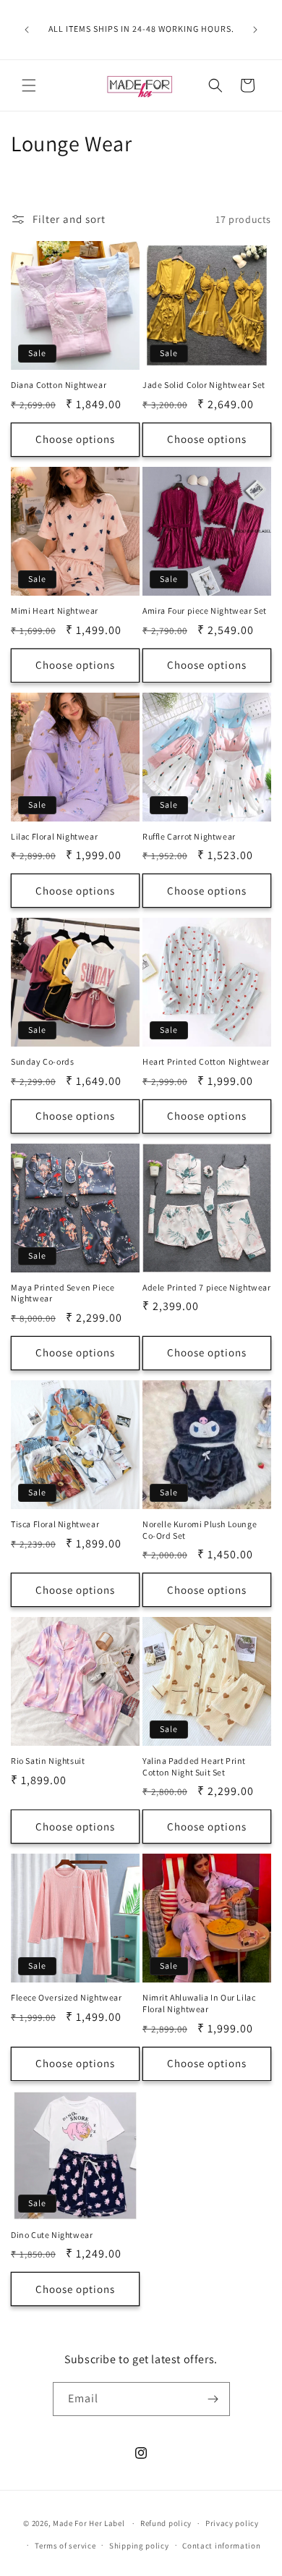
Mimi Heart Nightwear (55, 611)
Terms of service (65, 2546)
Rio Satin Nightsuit (48, 1761)
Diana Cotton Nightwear (59, 385)
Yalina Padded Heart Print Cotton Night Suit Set (194, 1766)
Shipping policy (139, 2546)
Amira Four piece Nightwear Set (205, 611)
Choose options (75, 439)
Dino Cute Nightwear (52, 2235)
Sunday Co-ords (42, 1061)
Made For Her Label (89, 2523)
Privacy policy (232, 2523)
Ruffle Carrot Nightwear (189, 836)
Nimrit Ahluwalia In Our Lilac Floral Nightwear (199, 2003)
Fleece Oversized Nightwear (67, 1997)
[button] (29, 85)
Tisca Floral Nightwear (55, 1524)
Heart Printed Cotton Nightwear (206, 1061)
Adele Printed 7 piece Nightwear (207, 1287)
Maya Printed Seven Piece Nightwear (63, 1293)
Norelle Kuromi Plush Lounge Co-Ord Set (200, 1530)
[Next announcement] (255, 30)
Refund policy (166, 2523)
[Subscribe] (213, 2399)
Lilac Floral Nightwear (54, 836)
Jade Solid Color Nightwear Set (204, 385)
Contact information (221, 2546)
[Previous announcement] (27, 30)
